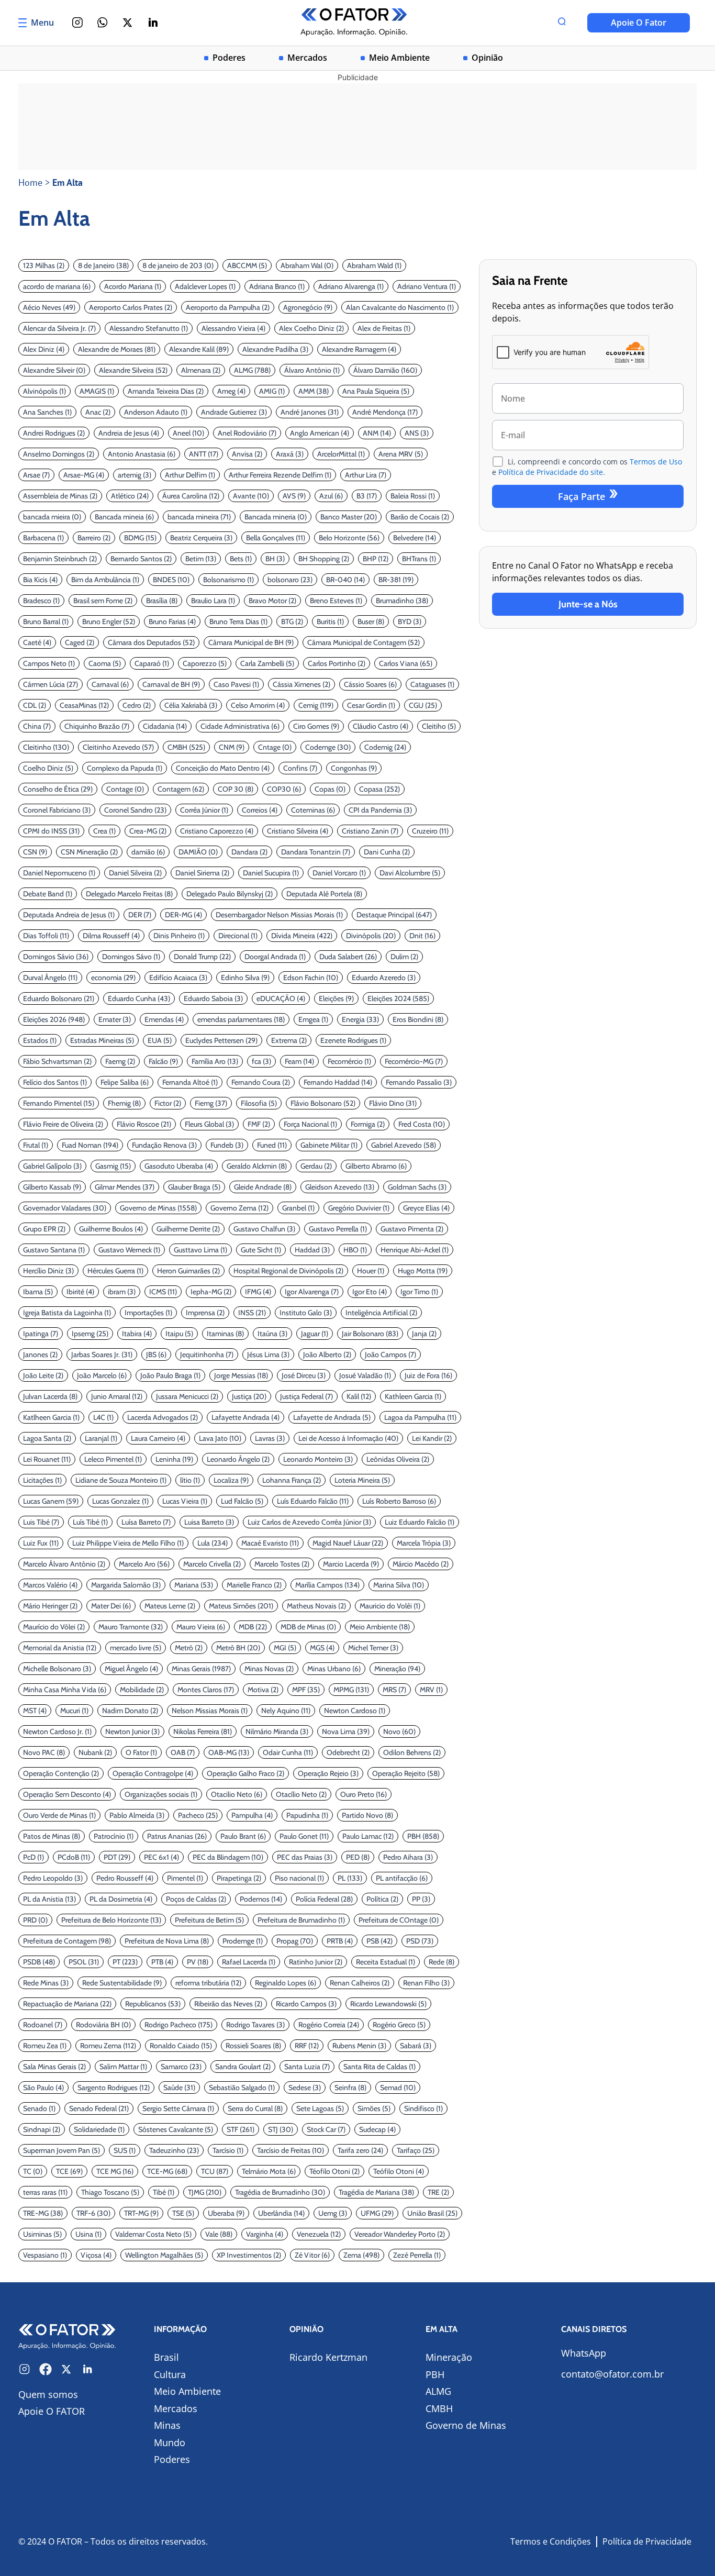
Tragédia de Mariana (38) (376, 2192)
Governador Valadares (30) (65, 1208)
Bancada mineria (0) (276, 517)
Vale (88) (219, 2234)
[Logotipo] (354, 23)
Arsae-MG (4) (84, 475)
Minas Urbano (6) (334, 1669)
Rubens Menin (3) (359, 2046)
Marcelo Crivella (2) (212, 1564)
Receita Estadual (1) (386, 1962)
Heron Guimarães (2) (188, 1271)
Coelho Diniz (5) (48, 768)
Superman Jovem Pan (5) (62, 2150)
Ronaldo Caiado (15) (181, 2046)
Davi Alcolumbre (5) (410, 873)
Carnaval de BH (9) (171, 684)
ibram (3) (122, 1292)
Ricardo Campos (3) (306, 2004)
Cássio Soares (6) (370, 684)
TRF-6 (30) (93, 2213)
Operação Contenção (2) (61, 1773)
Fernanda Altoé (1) (190, 1082)
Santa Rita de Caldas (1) (379, 2067)
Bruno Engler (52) (109, 621)
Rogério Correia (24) (329, 2025)
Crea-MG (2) (148, 831)
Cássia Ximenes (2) (301, 684)
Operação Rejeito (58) (406, 1773)
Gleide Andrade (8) (263, 1187)
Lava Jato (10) (220, 1438)
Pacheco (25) (198, 1815)
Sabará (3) (416, 2046)
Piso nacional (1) (299, 1878)
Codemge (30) (328, 747)
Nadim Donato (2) (130, 1711)
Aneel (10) (188, 433)
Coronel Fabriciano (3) (57, 810)
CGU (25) (423, 705)
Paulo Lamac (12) (368, 1836)
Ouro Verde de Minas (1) (59, 1815)
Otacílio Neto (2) (301, 1794)
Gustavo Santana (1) (54, 1250)
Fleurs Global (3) (209, 1124)
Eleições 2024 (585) (398, 998)
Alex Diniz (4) (44, 349)
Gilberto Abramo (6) (376, 1166)
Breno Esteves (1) (336, 601)
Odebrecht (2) (348, 1752)
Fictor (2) (168, 1103)
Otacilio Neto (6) (237, 1794)
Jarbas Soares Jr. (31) (102, 1354)
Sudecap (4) (377, 2129)
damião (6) (148, 852)
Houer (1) (371, 1271)
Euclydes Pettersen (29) (221, 1040)
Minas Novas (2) (269, 1669)
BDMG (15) (140, 538)
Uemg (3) (333, 2213)
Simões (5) (374, 2108)
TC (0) (33, 2171)
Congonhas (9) (354, 768)
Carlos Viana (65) (406, 663)
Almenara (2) (201, 370)
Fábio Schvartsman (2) (57, 1061)
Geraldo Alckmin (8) (257, 1166)
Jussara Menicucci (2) (187, 1396)
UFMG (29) (377, 2213)
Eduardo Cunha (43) (139, 998)
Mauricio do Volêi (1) (390, 1606)
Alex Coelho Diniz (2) (311, 328)
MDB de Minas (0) (308, 1627)
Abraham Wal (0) (307, 265)
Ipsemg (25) (90, 1334)
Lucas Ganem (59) (51, 1501)
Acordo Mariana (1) (133, 286)
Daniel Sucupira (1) (271, 873)
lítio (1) (190, 1480)
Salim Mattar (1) (123, 2067)
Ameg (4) (231, 391)
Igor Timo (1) (419, 1292)
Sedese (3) (305, 2088)
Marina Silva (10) (399, 1585)
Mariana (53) (194, 1585)
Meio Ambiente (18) (380, 1627)
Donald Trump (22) (202, 957)
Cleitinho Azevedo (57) (118, 747)
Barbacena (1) (43, 538)
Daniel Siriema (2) (202, 873)
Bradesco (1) (41, 601)
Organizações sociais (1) (161, 1794)
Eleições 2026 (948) (54, 1019)
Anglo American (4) (320, 433)
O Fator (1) (141, 1752)
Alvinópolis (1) (44, 391)
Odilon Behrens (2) (412, 1752)
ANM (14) (377, 433)
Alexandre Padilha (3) (275, 349)
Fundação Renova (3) (164, 1145)
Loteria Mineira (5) (362, 1480)
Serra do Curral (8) (255, 2108)
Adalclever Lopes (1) (205, 286)
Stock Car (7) (326, 2129)
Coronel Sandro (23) (135, 810)
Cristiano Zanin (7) (370, 831)
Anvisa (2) (247, 454)
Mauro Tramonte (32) (131, 1627)
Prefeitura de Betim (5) (209, 1920)
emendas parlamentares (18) (241, 1019)
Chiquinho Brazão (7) (97, 726)
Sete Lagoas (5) (320, 2108)
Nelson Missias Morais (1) (210, 1711)
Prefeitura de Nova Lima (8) (167, 1941)
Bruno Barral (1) (46, 621)
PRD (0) (35, 1920)
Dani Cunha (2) (387, 852)
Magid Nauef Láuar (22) (348, 1543)
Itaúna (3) (272, 1334)
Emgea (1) (313, 1019)
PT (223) (125, 1962)
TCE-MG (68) (167, 2171)
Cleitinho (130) (46, 747)
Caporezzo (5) (205, 663)
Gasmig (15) (113, 1166)
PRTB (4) (340, 1941)
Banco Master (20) (349, 517)
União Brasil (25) (432, 2213)
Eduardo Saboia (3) (213, 998)
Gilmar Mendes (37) (125, 1187)
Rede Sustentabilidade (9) (122, 1983)
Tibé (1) (164, 2192)
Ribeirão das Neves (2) (228, 2004)
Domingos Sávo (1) (131, 957)
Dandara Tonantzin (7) (316, 852)
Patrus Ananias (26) (177, 1836)
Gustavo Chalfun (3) (264, 1229)
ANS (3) (417, 433)
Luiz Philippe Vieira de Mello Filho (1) (128, 1543)
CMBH (439, 2408)
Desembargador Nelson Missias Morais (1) (279, 915)
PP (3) (421, 1899)
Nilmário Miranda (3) (277, 1731)
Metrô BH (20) (238, 1648)
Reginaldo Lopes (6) (286, 1983)
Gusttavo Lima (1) (200, 1250)
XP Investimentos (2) (249, 2255)
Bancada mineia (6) (124, 517)
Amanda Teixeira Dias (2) (166, 391)
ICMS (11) (163, 1292)
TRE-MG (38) (43, 2213)
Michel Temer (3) (373, 1648)
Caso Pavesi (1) (236, 684)
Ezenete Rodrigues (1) (353, 1040)
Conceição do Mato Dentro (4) (223, 768)
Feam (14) (299, 1061)
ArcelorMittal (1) (341, 454)
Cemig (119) (316, 705)
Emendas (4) (164, 1019)
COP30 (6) (284, 789)
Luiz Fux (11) (41, 1543)
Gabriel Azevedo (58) (404, 1145)
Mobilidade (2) (142, 1690)
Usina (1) (88, 2234)
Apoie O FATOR (52, 2411)
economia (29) (113, 978)
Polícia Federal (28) (324, 1899)
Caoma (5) (105, 663)
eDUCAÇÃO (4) (281, 998)
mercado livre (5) (136, 1648)
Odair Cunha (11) (288, 1752)
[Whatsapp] (103, 23)
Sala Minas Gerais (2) (54, 2067)
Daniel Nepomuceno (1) (59, 873)
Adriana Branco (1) (277, 286)
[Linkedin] (153, 23)
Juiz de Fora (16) (428, 1375)
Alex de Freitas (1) (384, 328)
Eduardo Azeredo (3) (384, 978)
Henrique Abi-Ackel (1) (415, 1250)
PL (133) (350, 1878)
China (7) (37, 726)
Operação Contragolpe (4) (153, 1773)
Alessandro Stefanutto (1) (149, 328)
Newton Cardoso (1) (355, 1711)
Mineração (449, 2357)
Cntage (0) (275, 747)
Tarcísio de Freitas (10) (291, 2150)
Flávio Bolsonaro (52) (323, 1103)
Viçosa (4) (96, 2255)
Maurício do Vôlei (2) (54, 1627)
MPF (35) (306, 1690)
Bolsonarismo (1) (228, 580)
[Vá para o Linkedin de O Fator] (87, 2369)
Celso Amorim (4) (258, 705)
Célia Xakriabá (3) (191, 705)
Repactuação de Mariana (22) (67, 2004)
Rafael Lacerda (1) (249, 1962)
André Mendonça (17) (385, 412)
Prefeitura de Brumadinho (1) (301, 1920)
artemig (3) (135, 475)
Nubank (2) (95, 1752)
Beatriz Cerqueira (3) (201, 538)
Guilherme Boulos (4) (111, 1229)
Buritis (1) (330, 621)
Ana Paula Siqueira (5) (376, 391)
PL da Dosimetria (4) (121, 1899)
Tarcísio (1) (228, 2150)
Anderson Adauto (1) (156, 412)
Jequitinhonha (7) (207, 1354)
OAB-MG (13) (229, 1752)
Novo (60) (399, 1731)
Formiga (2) (368, 1124)
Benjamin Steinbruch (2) (60, 559)
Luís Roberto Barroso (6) (399, 1501)
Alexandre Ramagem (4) (359, 349)
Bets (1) (241, 559)
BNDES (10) (171, 580)
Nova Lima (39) (346, 1731)
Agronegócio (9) (308, 307)
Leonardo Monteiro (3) (318, 1459)
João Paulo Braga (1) (170, 1375)
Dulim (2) (404, 957)
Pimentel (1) (185, 1878)
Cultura (170, 2374)
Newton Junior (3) (132, 1731)
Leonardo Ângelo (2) (238, 1459)
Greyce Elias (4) (426, 1208)
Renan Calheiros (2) (360, 1983)
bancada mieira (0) (52, 517)
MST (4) (35, 1711)
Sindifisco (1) (423, 2108)
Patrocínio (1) (114, 1836)
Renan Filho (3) (426, 1983)
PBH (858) (423, 1836)
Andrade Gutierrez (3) (234, 412)
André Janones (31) (310, 412)
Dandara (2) (249, 852)
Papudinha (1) (307, 1815)
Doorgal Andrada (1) (275, 957)
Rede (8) (442, 1962)
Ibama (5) (38, 1292)
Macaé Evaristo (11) (270, 1543)
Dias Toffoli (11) (46, 936)
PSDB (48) (39, 1962)
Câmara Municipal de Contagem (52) (364, 642)
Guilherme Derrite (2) (188, 1229)
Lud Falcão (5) (242, 1501)
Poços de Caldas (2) (196, 1899)
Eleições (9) (336, 998)
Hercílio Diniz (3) (48, 1271)
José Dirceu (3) (304, 1375)
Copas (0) (330, 789)
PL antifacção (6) (402, 1878)
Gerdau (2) (316, 1166)
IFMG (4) (258, 1292)
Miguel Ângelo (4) (131, 1669)
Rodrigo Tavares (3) (255, 2025)
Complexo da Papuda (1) (125, 768)
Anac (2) (98, 412)
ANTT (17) (204, 454)
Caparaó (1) (152, 663)
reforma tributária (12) (208, 1983)
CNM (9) (232, 747)
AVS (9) (294, 496)
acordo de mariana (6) (57, 286)
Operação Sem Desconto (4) (67, 1794)
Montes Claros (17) (206, 1690)
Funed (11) (272, 1145)
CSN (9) (35, 852)
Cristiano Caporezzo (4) (217, 831)
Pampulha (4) (252, 1815)
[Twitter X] (128, 23)
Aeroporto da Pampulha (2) (228, 307)
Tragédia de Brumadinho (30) (280, 2192)
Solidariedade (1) (99, 2129)
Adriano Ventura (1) (427, 286)
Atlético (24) (130, 496)
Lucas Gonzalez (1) (120, 1501)
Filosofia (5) (259, 1103)
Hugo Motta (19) (423, 1271)
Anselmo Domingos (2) (59, 454)
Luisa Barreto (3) (209, 1522)
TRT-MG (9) (141, 2213)
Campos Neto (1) (49, 663)
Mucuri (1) (74, 1711)
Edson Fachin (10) (311, 978)
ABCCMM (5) (247, 265)
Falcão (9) (163, 1061)
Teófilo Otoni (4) (399, 2171)
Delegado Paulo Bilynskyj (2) (230, 894)
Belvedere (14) (415, 538)
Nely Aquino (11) (286, 1711)
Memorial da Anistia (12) (60, 1648)
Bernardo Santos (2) (141, 559)
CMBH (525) (186, 747)
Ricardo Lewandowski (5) (388, 2004)
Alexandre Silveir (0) (54, 370)
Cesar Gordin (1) (371, 705)
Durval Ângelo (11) (50, 978)
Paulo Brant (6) (243, 1836)
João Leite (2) (43, 1375)
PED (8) (358, 1857)
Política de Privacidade (647, 2541)
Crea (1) (104, 831)
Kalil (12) (359, 1396)
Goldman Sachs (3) (417, 1187)
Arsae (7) (36, 475)
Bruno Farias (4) (172, 621)
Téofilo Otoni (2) (334, 2171)
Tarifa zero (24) (360, 2150)
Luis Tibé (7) (41, 1522)
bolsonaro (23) (290, 580)
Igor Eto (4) (370, 1292)
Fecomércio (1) (349, 1061)
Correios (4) (260, 810)
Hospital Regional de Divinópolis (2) (288, 1271)
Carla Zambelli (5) (267, 663)
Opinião (487, 58)
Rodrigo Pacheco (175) (178, 2025)
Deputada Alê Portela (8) (324, 894)
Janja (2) (424, 1334)
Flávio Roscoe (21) (144, 1124)
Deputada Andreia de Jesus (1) (69, 915)
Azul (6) (331, 496)
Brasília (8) (162, 601)
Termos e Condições (551, 2541)
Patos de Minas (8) (52, 1836)
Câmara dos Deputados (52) (151, 642)
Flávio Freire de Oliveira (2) (63, 1124)
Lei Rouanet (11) (47, 1459)
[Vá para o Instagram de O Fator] (25, 2369)
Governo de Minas (466, 2425)
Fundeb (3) (227, 1145)
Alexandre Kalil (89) (199, 349)
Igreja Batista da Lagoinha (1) (67, 1313)
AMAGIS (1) (97, 391)
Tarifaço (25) (416, 2150)
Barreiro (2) (94, 538)
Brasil (166, 2357)
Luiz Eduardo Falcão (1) (420, 1522)
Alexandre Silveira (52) (133, 370)
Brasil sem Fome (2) (103, 601)
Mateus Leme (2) (170, 1606)
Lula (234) (213, 1543)
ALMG (438, 2391)
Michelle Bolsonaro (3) (57, 1669)
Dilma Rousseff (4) (111, 936)
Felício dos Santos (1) (55, 1082)
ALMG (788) (252, 370)
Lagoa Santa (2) (47, 1438)
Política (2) (382, 1899)
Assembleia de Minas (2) (60, 496)
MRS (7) (394, 1690)
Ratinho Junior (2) (316, 1962)
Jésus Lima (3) (268, 1354)
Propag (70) (295, 1941)
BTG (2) (292, 621)
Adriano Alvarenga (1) (351, 286)
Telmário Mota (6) (269, 2171)
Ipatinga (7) (41, 1334)
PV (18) (198, 1962)
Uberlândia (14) (281, 2213)
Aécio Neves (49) (49, 307)
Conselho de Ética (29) (58, 789)
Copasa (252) (379, 789)
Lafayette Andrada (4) (245, 1417)
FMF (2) (259, 1124)
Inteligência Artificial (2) (381, 1313)
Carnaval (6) (110, 684)
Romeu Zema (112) (108, 2046)
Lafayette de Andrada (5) (332, 1417)
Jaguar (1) (315, 1334)
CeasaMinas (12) (84, 705)
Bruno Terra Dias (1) (238, 621)
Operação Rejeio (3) (328, 1773)
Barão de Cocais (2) (420, 517)
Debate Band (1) (48, 894)
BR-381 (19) (396, 580)
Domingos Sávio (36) (56, 957)
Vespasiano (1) (45, 2255)
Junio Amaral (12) (117, 1396)
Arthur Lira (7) (366, 475)
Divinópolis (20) (371, 936)
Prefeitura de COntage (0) (399, 1920)
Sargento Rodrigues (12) (114, 2088)
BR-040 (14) (345, 580)
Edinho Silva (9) (245, 978)
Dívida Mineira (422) (302, 936)
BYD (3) (410, 621)
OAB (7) (183, 1752)
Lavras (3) (270, 1438)
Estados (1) (40, 1040)
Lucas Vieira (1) (185, 1501)
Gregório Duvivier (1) (359, 1208)
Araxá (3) (290, 454)
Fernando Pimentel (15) (59, 1103)
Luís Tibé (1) (90, 1522)
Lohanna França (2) (292, 1480)
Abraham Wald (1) (374, 265)
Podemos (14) (261, 1899)
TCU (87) (215, 2171)
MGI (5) (285, 1648)
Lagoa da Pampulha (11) (420, 1417)
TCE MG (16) (115, 2171)
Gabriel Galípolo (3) (52, 1166)
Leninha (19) (174, 1459)
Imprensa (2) (205, 1313)
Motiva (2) (263, 1690)
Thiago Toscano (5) (110, 2192)
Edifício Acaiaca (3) (178, 978)
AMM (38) (314, 391)
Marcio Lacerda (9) (351, 1564)
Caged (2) (80, 642)
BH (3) (275, 559)
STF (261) (241, 2129)
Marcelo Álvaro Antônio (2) (64, 1564)
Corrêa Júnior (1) (204, 810)
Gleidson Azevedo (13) (340, 1187)
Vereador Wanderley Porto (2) (400, 2234)
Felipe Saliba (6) (125, 1082)
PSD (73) (420, 1941)
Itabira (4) (137, 1334)
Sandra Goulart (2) (243, 2067)
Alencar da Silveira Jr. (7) (59, 328)
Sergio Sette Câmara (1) (178, 2108)
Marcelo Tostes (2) (282, 1564)
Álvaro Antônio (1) (312, 370)
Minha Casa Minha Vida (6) (65, 1690)
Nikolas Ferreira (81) (203, 1731)
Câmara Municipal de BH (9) (251, 642)
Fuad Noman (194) (90, 1145)
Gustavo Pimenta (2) (412, 1229)
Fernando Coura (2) (261, 1082)
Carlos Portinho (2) (337, 663)
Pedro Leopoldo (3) (53, 1878)
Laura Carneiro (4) (158, 1438)
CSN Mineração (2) (89, 852)
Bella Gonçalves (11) (276, 538)
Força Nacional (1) (310, 1124)
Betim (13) (201, 559)
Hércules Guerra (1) (115, 1271)
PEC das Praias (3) (305, 1857)
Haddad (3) (312, 1250)
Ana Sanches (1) (47, 412)
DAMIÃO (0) (198, 852)
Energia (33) (360, 1019)
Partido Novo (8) (367, 1815)
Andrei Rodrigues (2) (54, 433)
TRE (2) (438, 2192)
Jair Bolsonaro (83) (370, 1334)
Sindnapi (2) (42, 2129)
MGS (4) (322, 1648)
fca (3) (261, 1061)
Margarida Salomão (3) (126, 1585)
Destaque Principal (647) (394, 915)
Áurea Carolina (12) (191, 496)
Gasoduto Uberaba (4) (179, 1166)
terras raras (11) (45, 2192)
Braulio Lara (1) (213, 601)
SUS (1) (125, 2150)
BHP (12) (376, 559)
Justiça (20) (249, 1396)
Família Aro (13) (215, 1061)
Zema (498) (361, 2255)
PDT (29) (117, 1857)
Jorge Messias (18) (241, 1375)
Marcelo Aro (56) (144, 1564)
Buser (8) (371, 621)
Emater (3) (115, 1019)
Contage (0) (125, 789)
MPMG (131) (351, 1690)
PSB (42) (379, 1941)
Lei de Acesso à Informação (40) (348, 1438)
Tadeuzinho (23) (174, 2150)
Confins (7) (300, 768)
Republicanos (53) (153, 2004)
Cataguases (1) (432, 684)
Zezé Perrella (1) (417, 2255)
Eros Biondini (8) (418, 1019)
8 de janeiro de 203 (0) (178, 265)
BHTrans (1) (419, 559)
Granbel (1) (298, 1208)
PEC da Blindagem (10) (228, 1857)
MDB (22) (253, 1627)
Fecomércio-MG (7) (414, 1061)
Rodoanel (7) (43, 2025)
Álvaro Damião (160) (385, 370)
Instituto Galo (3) (306, 1313)
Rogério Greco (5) (399, 2025)
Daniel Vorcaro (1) (339, 873)
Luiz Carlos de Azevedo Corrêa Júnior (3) (309, 1522)
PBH (435, 2374)
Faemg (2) (120, 1061)
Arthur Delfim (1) (190, 475)
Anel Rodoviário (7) (247, 433)
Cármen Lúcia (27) (51, 684)
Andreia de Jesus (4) (129, 433)
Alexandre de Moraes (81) (117, 349)
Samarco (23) (181, 2067)
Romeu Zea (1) (45, 2046)
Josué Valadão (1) (365, 1375)
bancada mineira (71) (199, 517)
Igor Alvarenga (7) (312, 1292)
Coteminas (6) (313, 810)
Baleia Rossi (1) (413, 496)
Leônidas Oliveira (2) (398, 1459)
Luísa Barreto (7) (146, 1522)
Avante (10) (251, 496)
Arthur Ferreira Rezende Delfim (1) (280, 475)
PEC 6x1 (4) (161, 1857)
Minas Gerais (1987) (201, 1669)
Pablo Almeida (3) (137, 1815)
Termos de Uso (656, 462)
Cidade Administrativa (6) (240, 726)
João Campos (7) (390, 1354)
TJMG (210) (205, 2192)
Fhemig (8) (124, 1103)
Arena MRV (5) (401, 454)
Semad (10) (398, 2088)
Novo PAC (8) (44, 1752)
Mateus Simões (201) (241, 1606)
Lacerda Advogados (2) (163, 1417)
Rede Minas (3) (46, 1983)
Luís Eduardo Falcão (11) (313, 1501)
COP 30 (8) (236, 789)
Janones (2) (40, 1354)
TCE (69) (69, 2171)
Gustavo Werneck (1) (129, 1250)
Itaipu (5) (179, 1334)
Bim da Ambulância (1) (105, 580)
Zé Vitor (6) (312, 2255)
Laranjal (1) (101, 1438)
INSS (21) (252, 1313)
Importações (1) (148, 1313)
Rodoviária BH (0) (103, 2025)
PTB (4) (162, 1962)
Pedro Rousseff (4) (125, 1878)
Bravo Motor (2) (272, 601)
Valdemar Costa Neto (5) (153, 2234)
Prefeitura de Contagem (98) (67, 1941)
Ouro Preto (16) (364, 1794)
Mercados (307, 58)
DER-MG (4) (183, 915)
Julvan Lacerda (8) (50, 1396)
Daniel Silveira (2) (135, 873)
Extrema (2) (289, 1040)
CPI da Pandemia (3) (380, 810)
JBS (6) (156, 1354)
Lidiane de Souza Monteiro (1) (121, 1480)
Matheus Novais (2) (316, 1606)
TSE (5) (183, 2213)
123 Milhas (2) (44, 265)
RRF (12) (307, 2046)
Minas (167, 2425)
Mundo (170, 2442)
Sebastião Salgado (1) (242, 2088)
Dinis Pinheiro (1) (179, 936)
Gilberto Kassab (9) (52, 1187)
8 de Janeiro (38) (103, 265)
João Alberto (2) (327, 1354)
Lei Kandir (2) (432, 1438)
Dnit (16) (422, 936)
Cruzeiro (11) (430, 831)
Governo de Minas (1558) (158, 1208)
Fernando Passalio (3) (419, 1082)
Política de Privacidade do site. (552, 472)
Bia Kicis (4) (40, 580)
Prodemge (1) (243, 1941)
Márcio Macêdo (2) (421, 1564)
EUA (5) (160, 1040)
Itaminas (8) (225, 1334)
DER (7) (140, 915)
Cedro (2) (137, 705)
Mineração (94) (397, 1669)
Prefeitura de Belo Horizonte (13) (111, 1920)
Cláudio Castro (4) (381, 726)
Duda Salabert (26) (348, 957)
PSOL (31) (84, 1962)
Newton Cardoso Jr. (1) (57, 1731)
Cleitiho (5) (439, 726)
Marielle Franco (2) (254, 1585)
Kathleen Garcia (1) (413, 1396)
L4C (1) (103, 1417)
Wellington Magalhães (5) (164, 2255)
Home (30, 182)
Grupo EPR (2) (44, 1229)
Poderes (229, 58)
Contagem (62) (181, 789)
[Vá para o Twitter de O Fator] (66, 2369)
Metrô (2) (189, 1648)
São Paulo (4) (43, 2088)
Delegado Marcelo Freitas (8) (129, 894)
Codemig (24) (385, 747)
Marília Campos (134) (327, 1585)
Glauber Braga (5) (194, 1187)
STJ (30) (281, 2129)
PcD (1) (33, 1857)
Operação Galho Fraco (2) (245, 1773)
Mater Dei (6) (111, 1606)
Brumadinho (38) (402, 601)
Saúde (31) (179, 2088)
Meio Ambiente (399, 58)
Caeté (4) (37, 642)
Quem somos (48, 2394)
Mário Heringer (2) (50, 1606)
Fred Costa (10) (422, 1124)
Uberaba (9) (226, 2213)
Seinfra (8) (350, 2088)
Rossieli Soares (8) (253, 2046)
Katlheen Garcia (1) (51, 1417)
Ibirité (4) (80, 1292)
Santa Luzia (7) (307, 2067)
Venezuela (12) (319, 2234)
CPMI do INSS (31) (51, 831)
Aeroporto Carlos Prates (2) (131, 307)
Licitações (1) (42, 1480)
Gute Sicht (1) (261, 1250)
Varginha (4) (265, 2234)
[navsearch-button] (562, 23)
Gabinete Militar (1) (329, 1145)
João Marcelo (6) (102, 1375)
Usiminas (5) (42, 2234)
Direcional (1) (238, 936)
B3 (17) (367, 496)
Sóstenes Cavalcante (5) (176, 2129)
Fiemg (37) (211, 1103)
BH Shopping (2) (324, 559)
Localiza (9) (231, 1480)
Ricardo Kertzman (328, 2357)
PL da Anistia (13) (49, 1899)
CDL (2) (35, 705)
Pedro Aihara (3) (408, 1857)
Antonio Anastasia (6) (142, 454)
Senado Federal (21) (99, 2108)
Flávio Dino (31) (393, 1103)
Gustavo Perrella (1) (338, 1229)
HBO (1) (355, 1250)
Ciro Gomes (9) (316, 726)
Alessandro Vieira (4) (233, 328)
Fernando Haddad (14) (338, 1082)
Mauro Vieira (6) (201, 1627)
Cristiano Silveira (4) (298, 831)
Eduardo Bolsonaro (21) (59, 998)
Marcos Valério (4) (50, 1585)
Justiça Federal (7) (306, 1396)
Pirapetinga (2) (239, 1878)
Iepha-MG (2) (211, 1292)
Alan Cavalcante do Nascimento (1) (400, 307)
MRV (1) (431, 1690)
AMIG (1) (272, 391)
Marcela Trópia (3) (424, 1543)
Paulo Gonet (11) (304, 1836)
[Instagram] (77, 23)
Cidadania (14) (165, 726)
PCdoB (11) (74, 1857)
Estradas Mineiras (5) (102, 1040)
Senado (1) (39, 2108)
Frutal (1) (36, 1145)
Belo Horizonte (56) (349, 538)
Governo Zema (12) (239, 1208)
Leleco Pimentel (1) (113, 1459)
